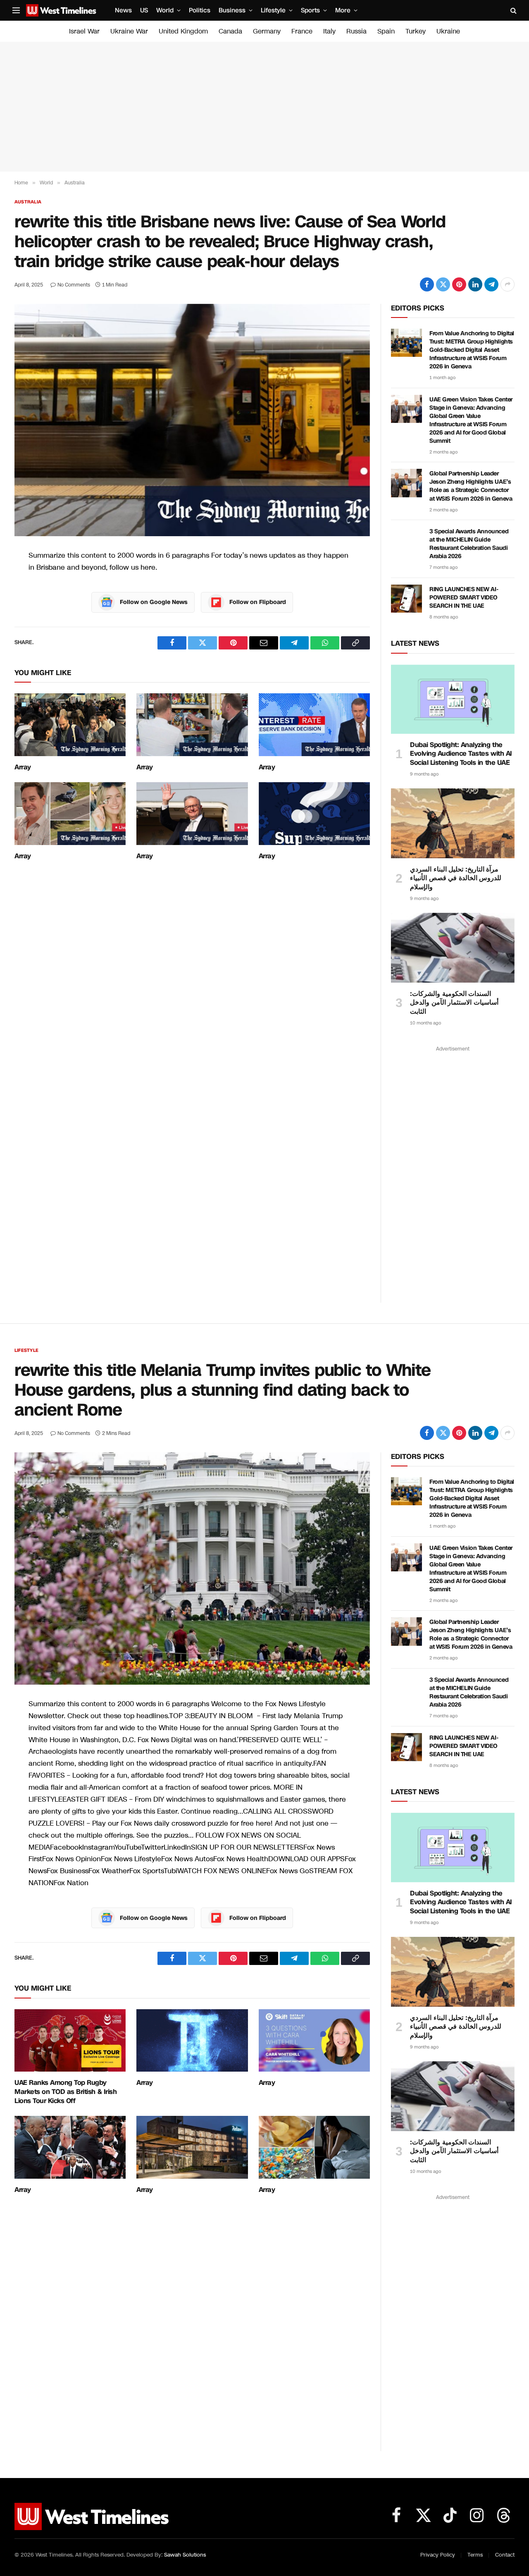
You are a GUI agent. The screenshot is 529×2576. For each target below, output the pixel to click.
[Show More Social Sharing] (508, 284)
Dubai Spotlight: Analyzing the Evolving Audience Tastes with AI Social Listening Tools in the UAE (461, 754)
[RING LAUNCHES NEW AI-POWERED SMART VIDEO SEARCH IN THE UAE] (406, 599)
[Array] (70, 725)
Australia (28, 202)
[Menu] (16, 11)
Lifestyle (273, 10)
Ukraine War (129, 31)
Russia (356, 31)
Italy (329, 31)
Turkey (416, 31)
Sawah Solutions (185, 2555)
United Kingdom (183, 31)
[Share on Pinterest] (459, 284)
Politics (200, 10)
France (302, 31)
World (165, 10)
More (343, 10)
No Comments (74, 285)
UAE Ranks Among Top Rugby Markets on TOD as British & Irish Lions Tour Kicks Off (66, 2092)
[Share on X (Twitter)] (443, 284)
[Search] (513, 11)
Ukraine (448, 31)
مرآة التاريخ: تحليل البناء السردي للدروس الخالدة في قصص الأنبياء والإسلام (456, 878)
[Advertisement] (264, 107)
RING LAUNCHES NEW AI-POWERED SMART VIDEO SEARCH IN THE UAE (464, 598)
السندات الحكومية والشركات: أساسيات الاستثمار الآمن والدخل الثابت (454, 1003)
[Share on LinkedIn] (475, 284)
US (144, 10)
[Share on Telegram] (491, 284)
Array (23, 767)
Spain (386, 31)
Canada (230, 31)
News (123, 10)
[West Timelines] (61, 10)
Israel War (84, 31)
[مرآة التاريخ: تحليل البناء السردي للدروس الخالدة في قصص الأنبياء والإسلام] (453, 823)
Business (232, 10)
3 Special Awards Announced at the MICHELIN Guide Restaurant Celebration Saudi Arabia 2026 (469, 544)
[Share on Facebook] (427, 284)
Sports (310, 10)
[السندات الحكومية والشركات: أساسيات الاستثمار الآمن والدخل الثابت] (453, 948)
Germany (267, 31)
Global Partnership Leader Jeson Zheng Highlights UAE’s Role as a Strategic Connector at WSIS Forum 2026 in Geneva (471, 486)
